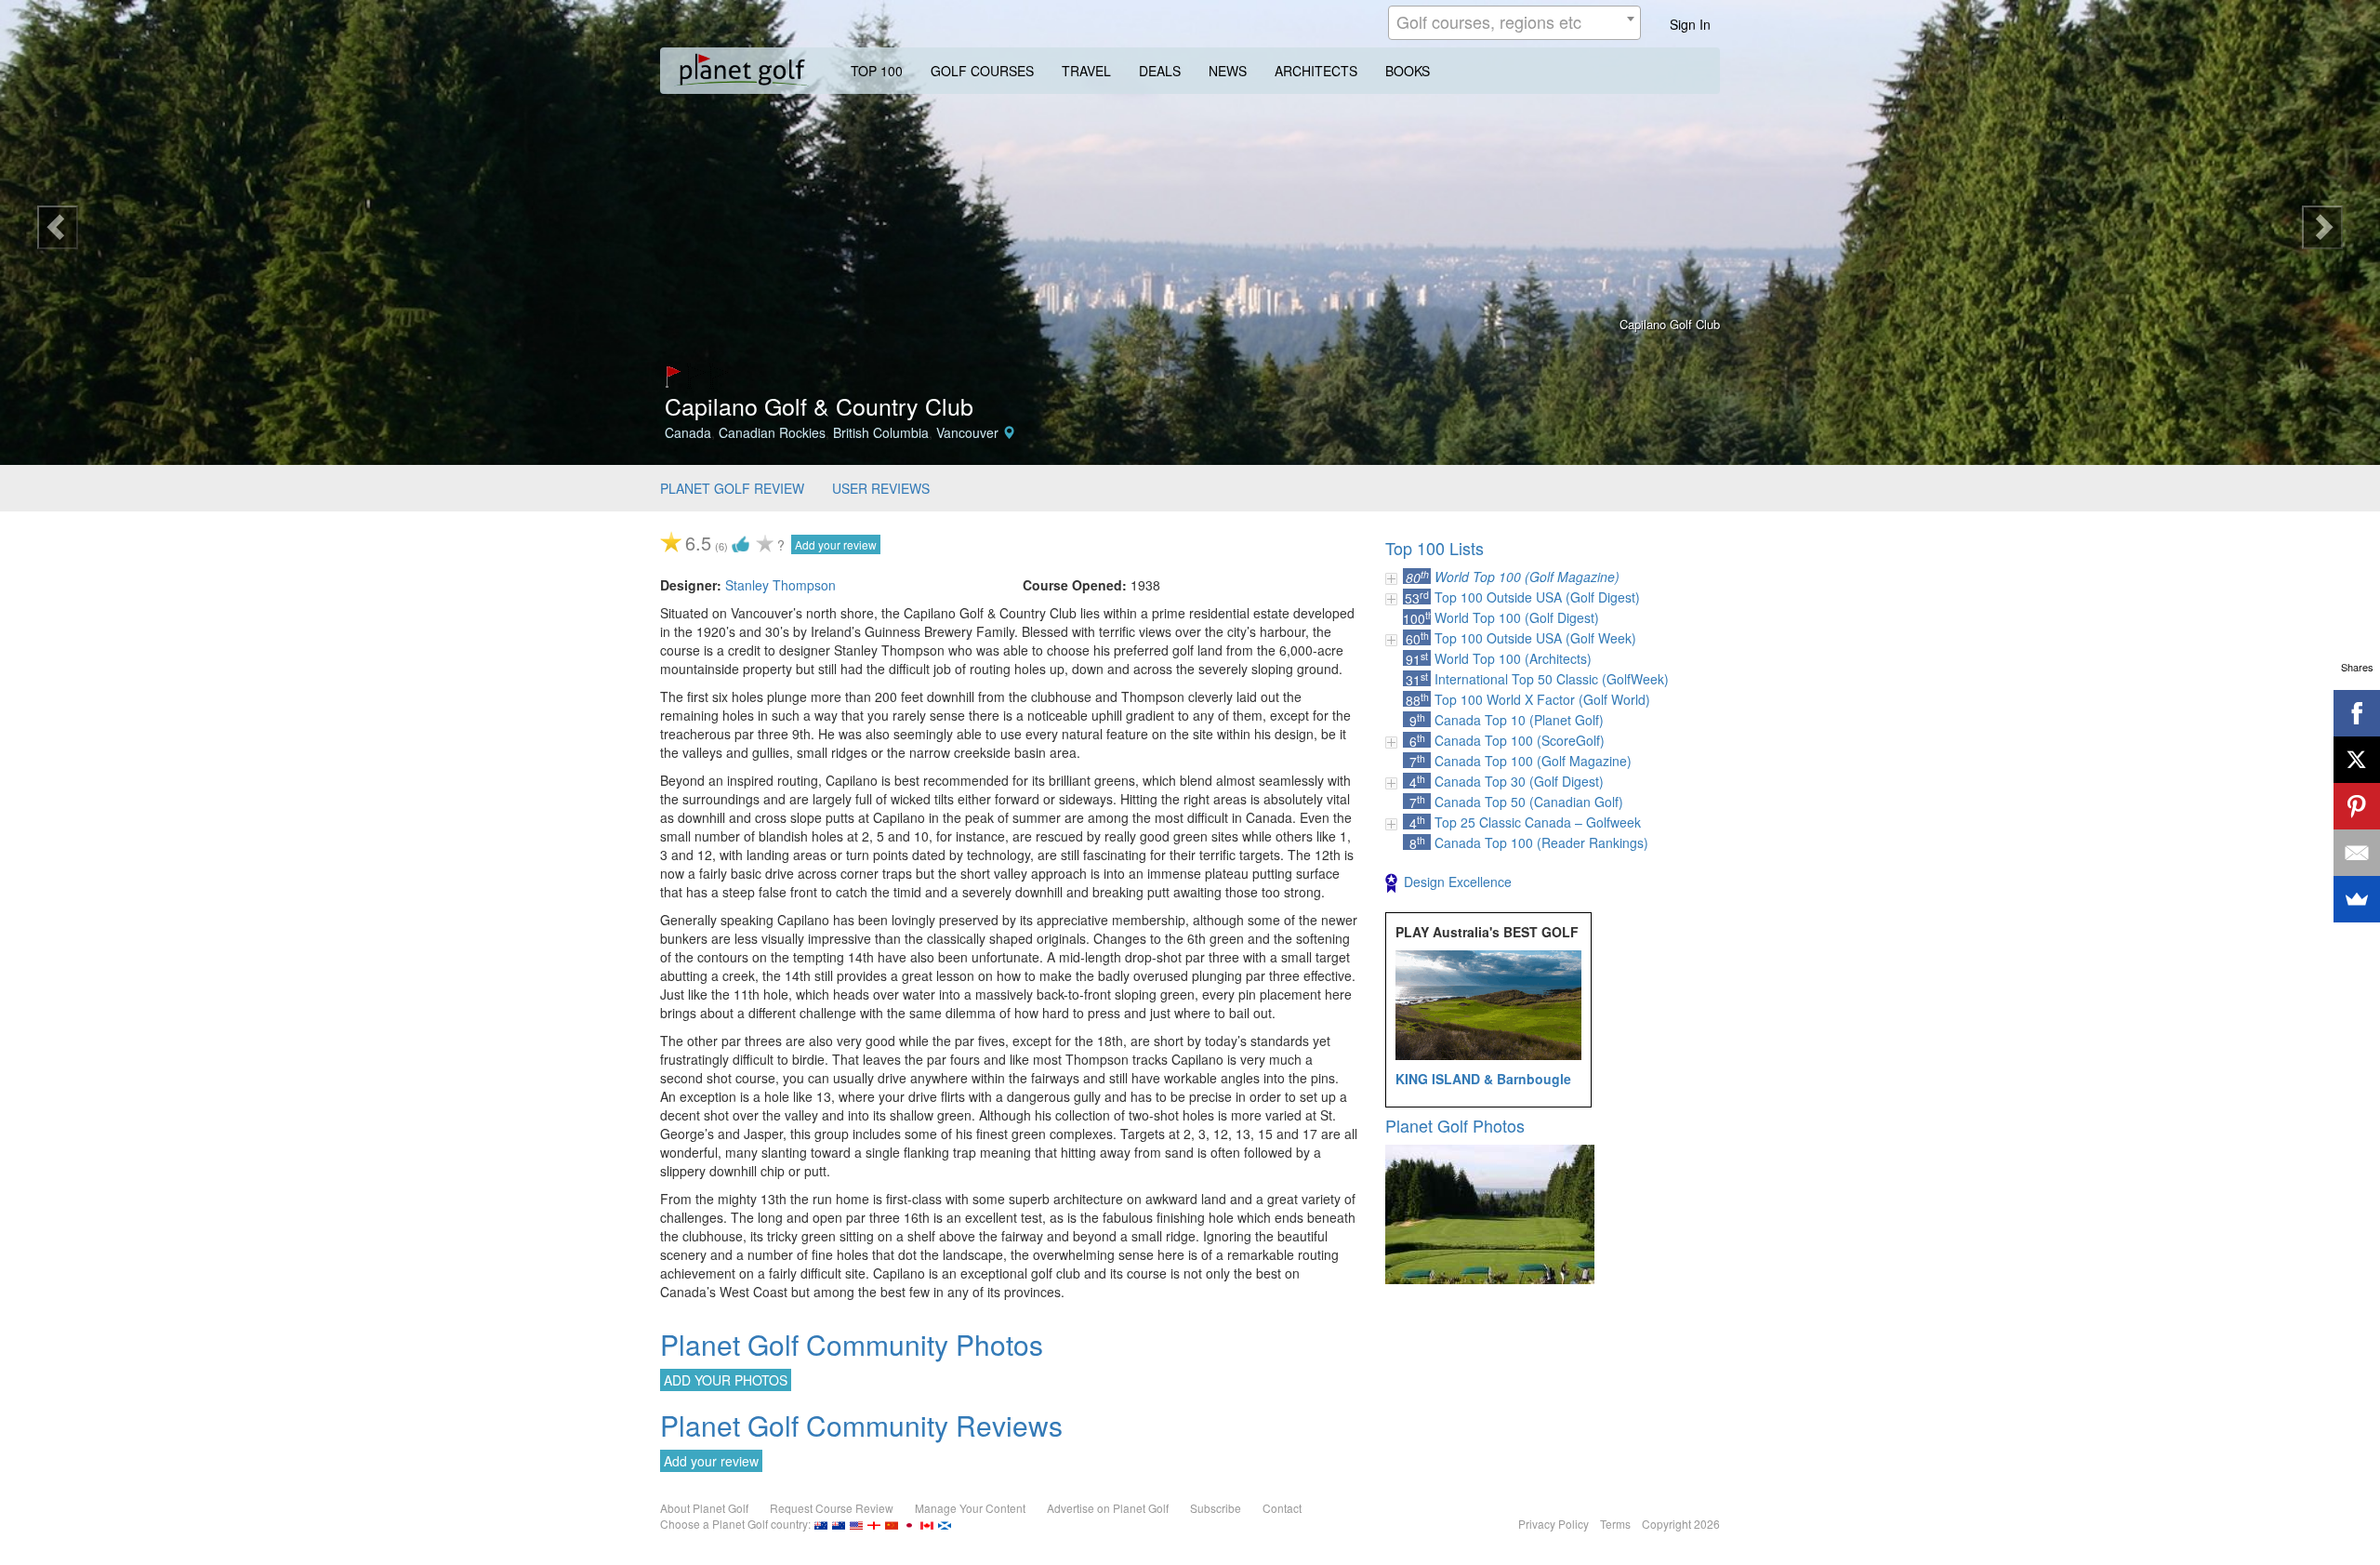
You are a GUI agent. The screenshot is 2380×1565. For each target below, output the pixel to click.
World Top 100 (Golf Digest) (1517, 617)
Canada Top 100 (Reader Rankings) (1541, 842)
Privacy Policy (1554, 1524)
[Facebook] (2357, 713)
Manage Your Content (970, 1508)
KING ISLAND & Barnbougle (1483, 1079)
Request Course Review (832, 1508)
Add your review (836, 544)
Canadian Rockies (772, 432)
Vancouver (967, 432)
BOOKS (1408, 71)
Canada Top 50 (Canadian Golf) (1529, 802)
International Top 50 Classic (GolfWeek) (1552, 679)
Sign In (1690, 24)
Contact (1282, 1508)
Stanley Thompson (780, 585)
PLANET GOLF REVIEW (732, 488)
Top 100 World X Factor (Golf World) (1542, 699)
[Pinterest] (2357, 806)
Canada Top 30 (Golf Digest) (1519, 781)
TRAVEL (1086, 71)
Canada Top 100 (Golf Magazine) (1533, 761)
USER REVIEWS (881, 488)
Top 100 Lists (1435, 548)
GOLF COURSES (982, 71)
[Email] (2357, 853)
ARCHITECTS (1316, 71)
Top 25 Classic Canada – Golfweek (1538, 822)
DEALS (1160, 71)
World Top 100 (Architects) (1513, 658)
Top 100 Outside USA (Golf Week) (1535, 638)
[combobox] (1514, 23)
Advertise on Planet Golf (1108, 1508)
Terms (1615, 1524)
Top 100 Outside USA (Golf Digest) (1537, 597)
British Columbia (881, 432)
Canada (688, 432)
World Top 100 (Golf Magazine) (1527, 577)
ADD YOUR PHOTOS (726, 1380)
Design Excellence (1458, 882)
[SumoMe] (2357, 899)
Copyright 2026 (1681, 1524)
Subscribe (1216, 1508)
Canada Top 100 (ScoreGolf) (1520, 740)
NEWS (1228, 71)
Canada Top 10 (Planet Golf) (1519, 720)
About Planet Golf (704, 1508)
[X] (2357, 760)
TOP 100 (877, 71)
